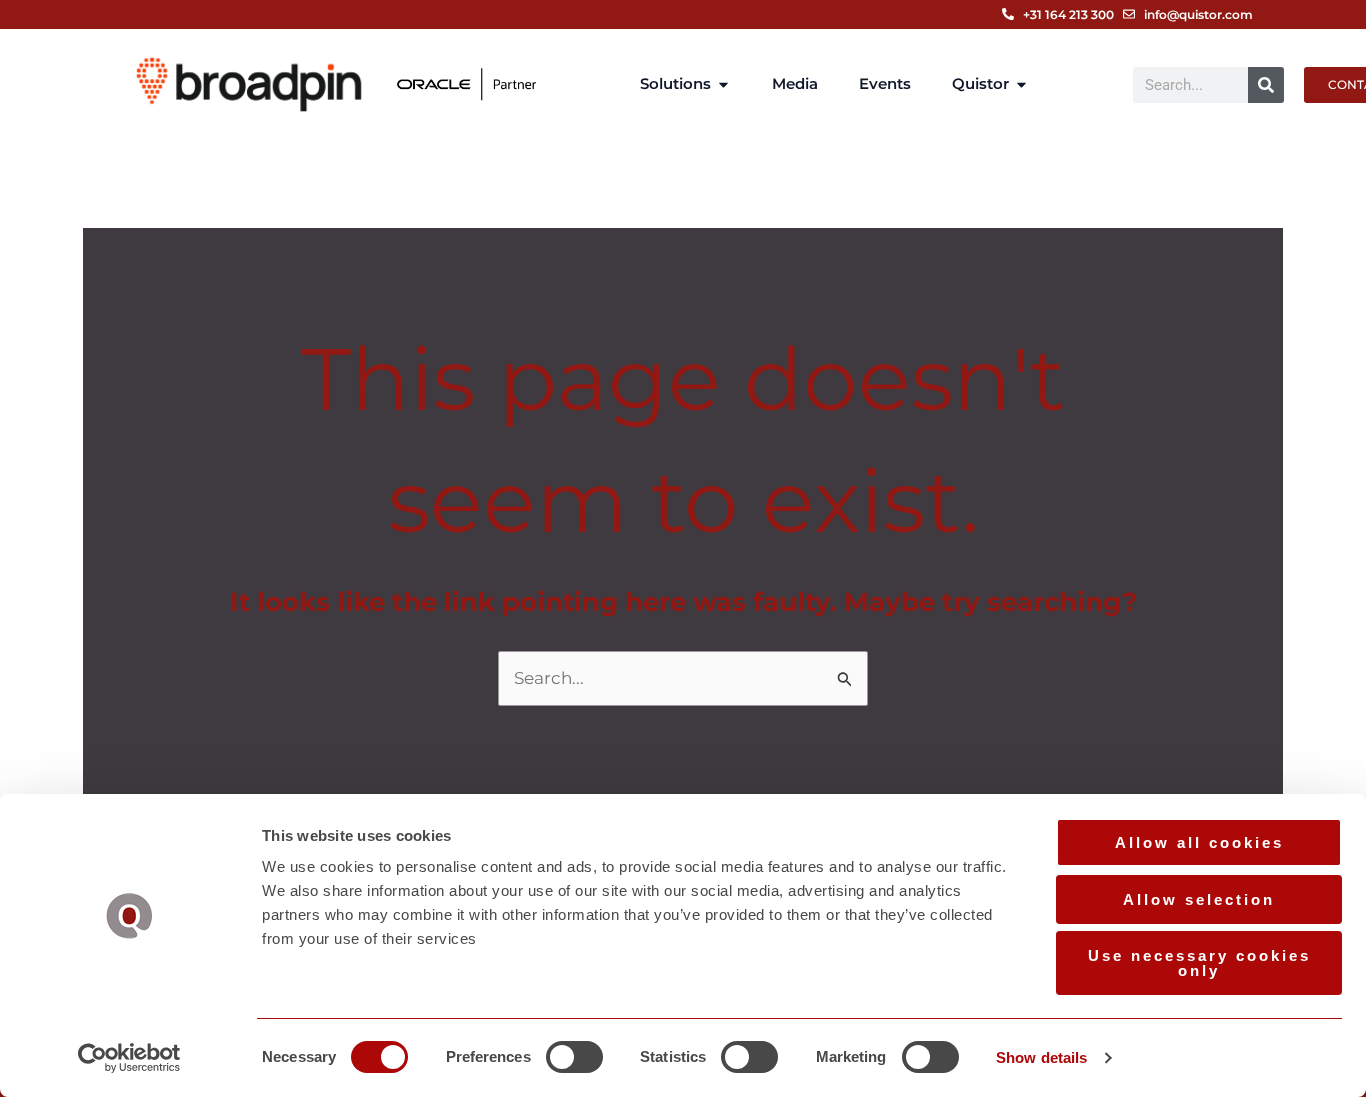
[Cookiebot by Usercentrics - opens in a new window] (129, 1058)
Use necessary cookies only (1199, 963)
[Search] (1266, 85)
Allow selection (1199, 899)
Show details (1041, 1057)
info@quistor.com (1198, 14)
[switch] (574, 1057)
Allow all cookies (1199, 842)
